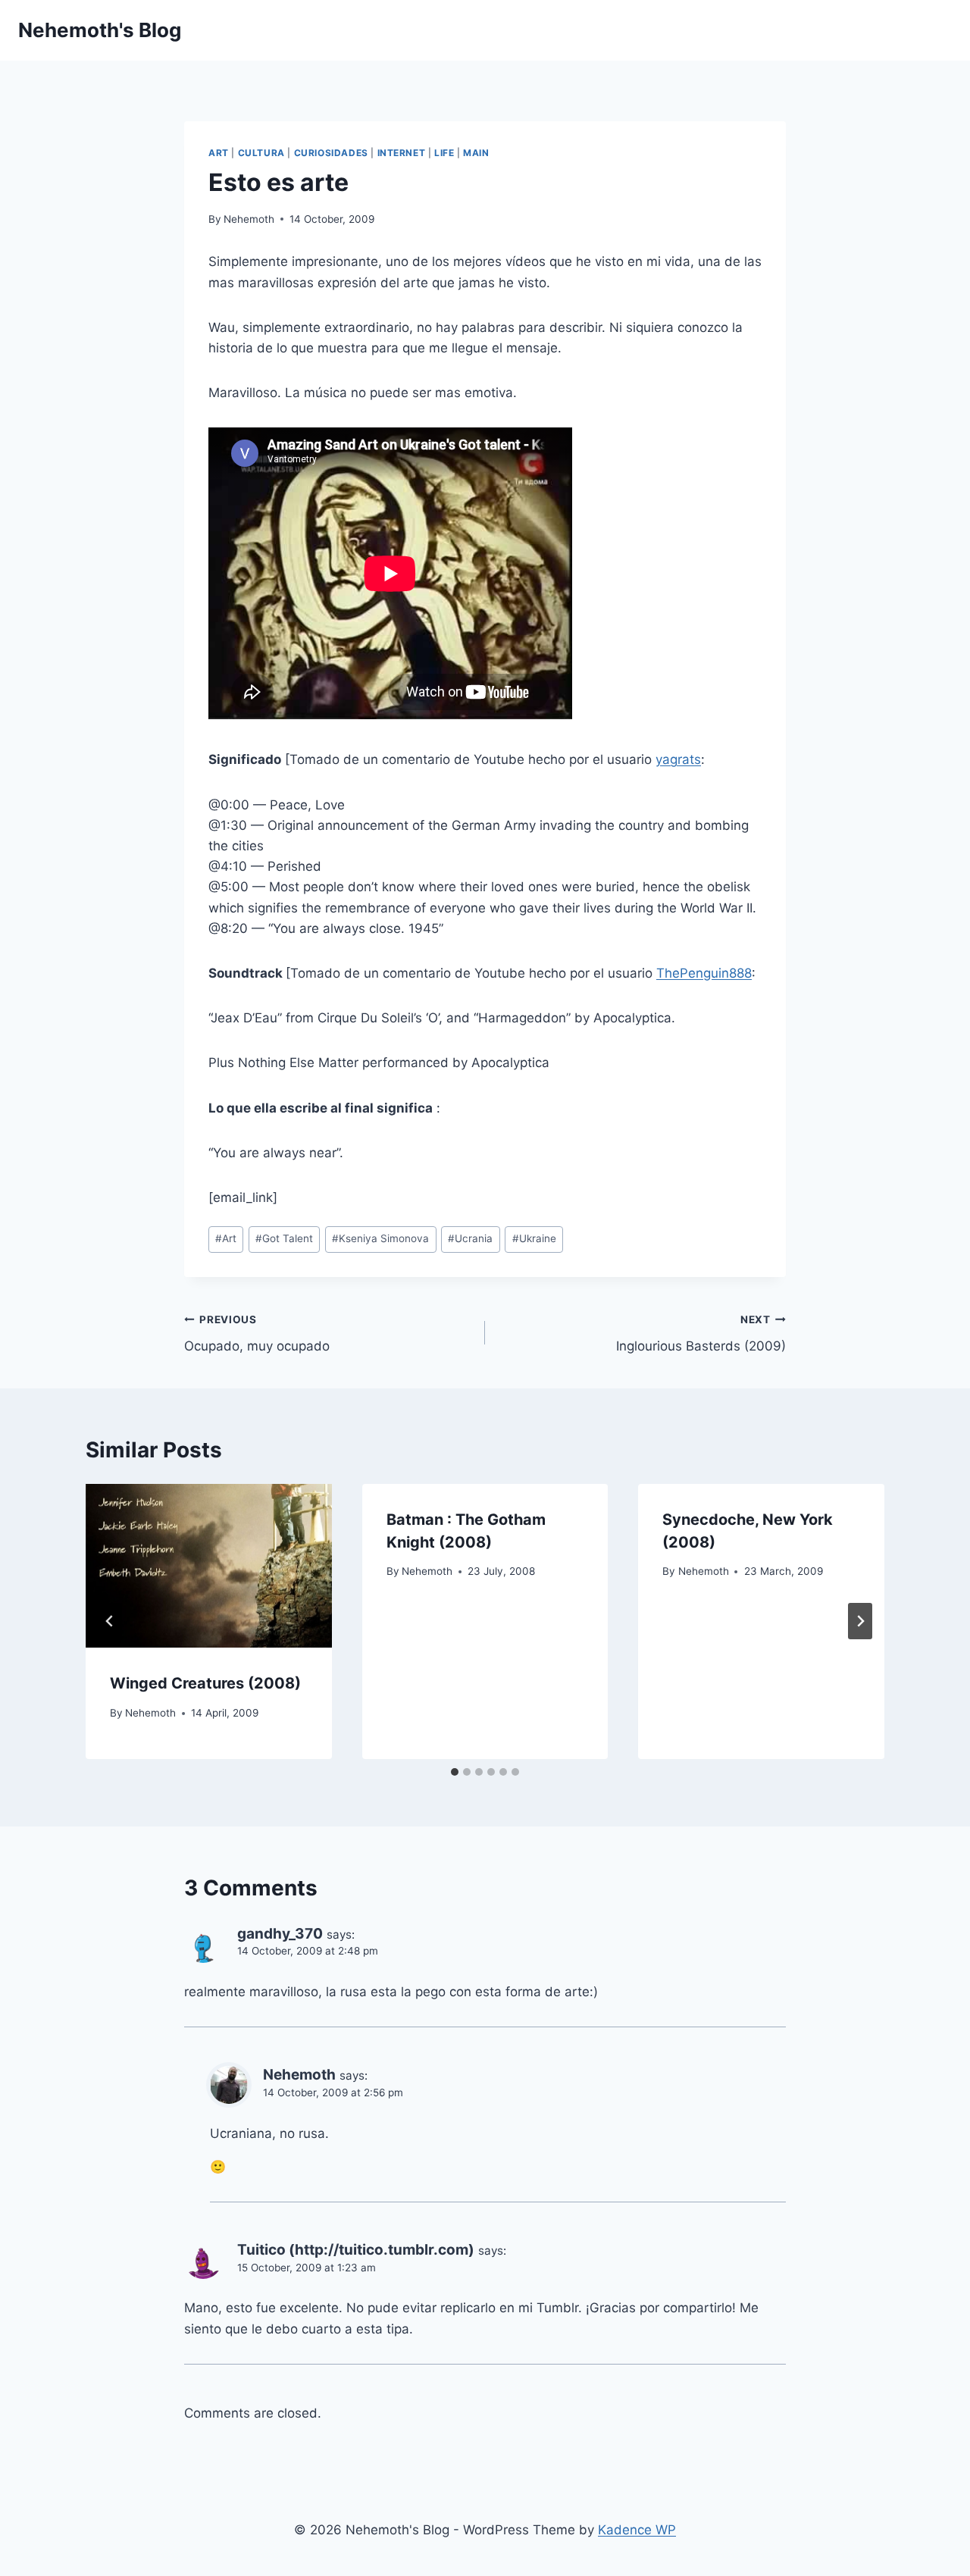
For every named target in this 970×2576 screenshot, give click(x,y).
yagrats (678, 759)
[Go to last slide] (110, 1621)
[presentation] (209, 1566)
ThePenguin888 (704, 973)
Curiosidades (331, 153)
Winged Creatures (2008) (205, 1683)
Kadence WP (637, 2530)
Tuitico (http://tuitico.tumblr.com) (356, 2250)
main (476, 153)
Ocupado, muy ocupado (257, 1333)
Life (444, 153)
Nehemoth (249, 219)
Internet (402, 153)
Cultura (261, 153)
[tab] (455, 1772)
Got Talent (284, 1238)
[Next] (860, 1621)
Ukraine (534, 1238)
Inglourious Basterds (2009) (701, 1333)
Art (219, 153)
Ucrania (470, 1238)
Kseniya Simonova (380, 1238)
